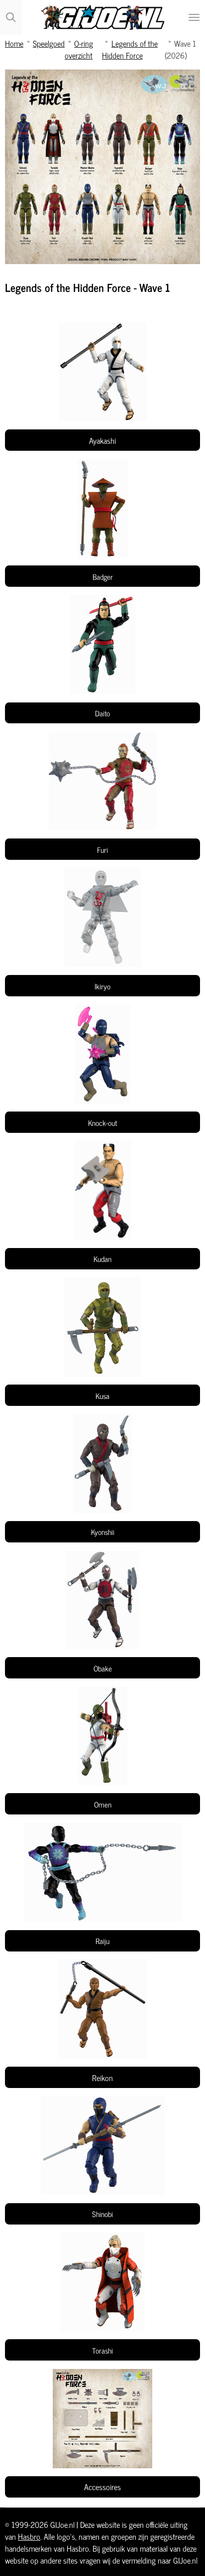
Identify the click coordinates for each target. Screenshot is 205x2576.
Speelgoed (49, 43)
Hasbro (29, 2536)
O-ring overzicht (79, 49)
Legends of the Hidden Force (130, 49)
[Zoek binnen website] (11, 17)
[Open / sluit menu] (194, 17)
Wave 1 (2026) (180, 49)
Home (14, 43)
